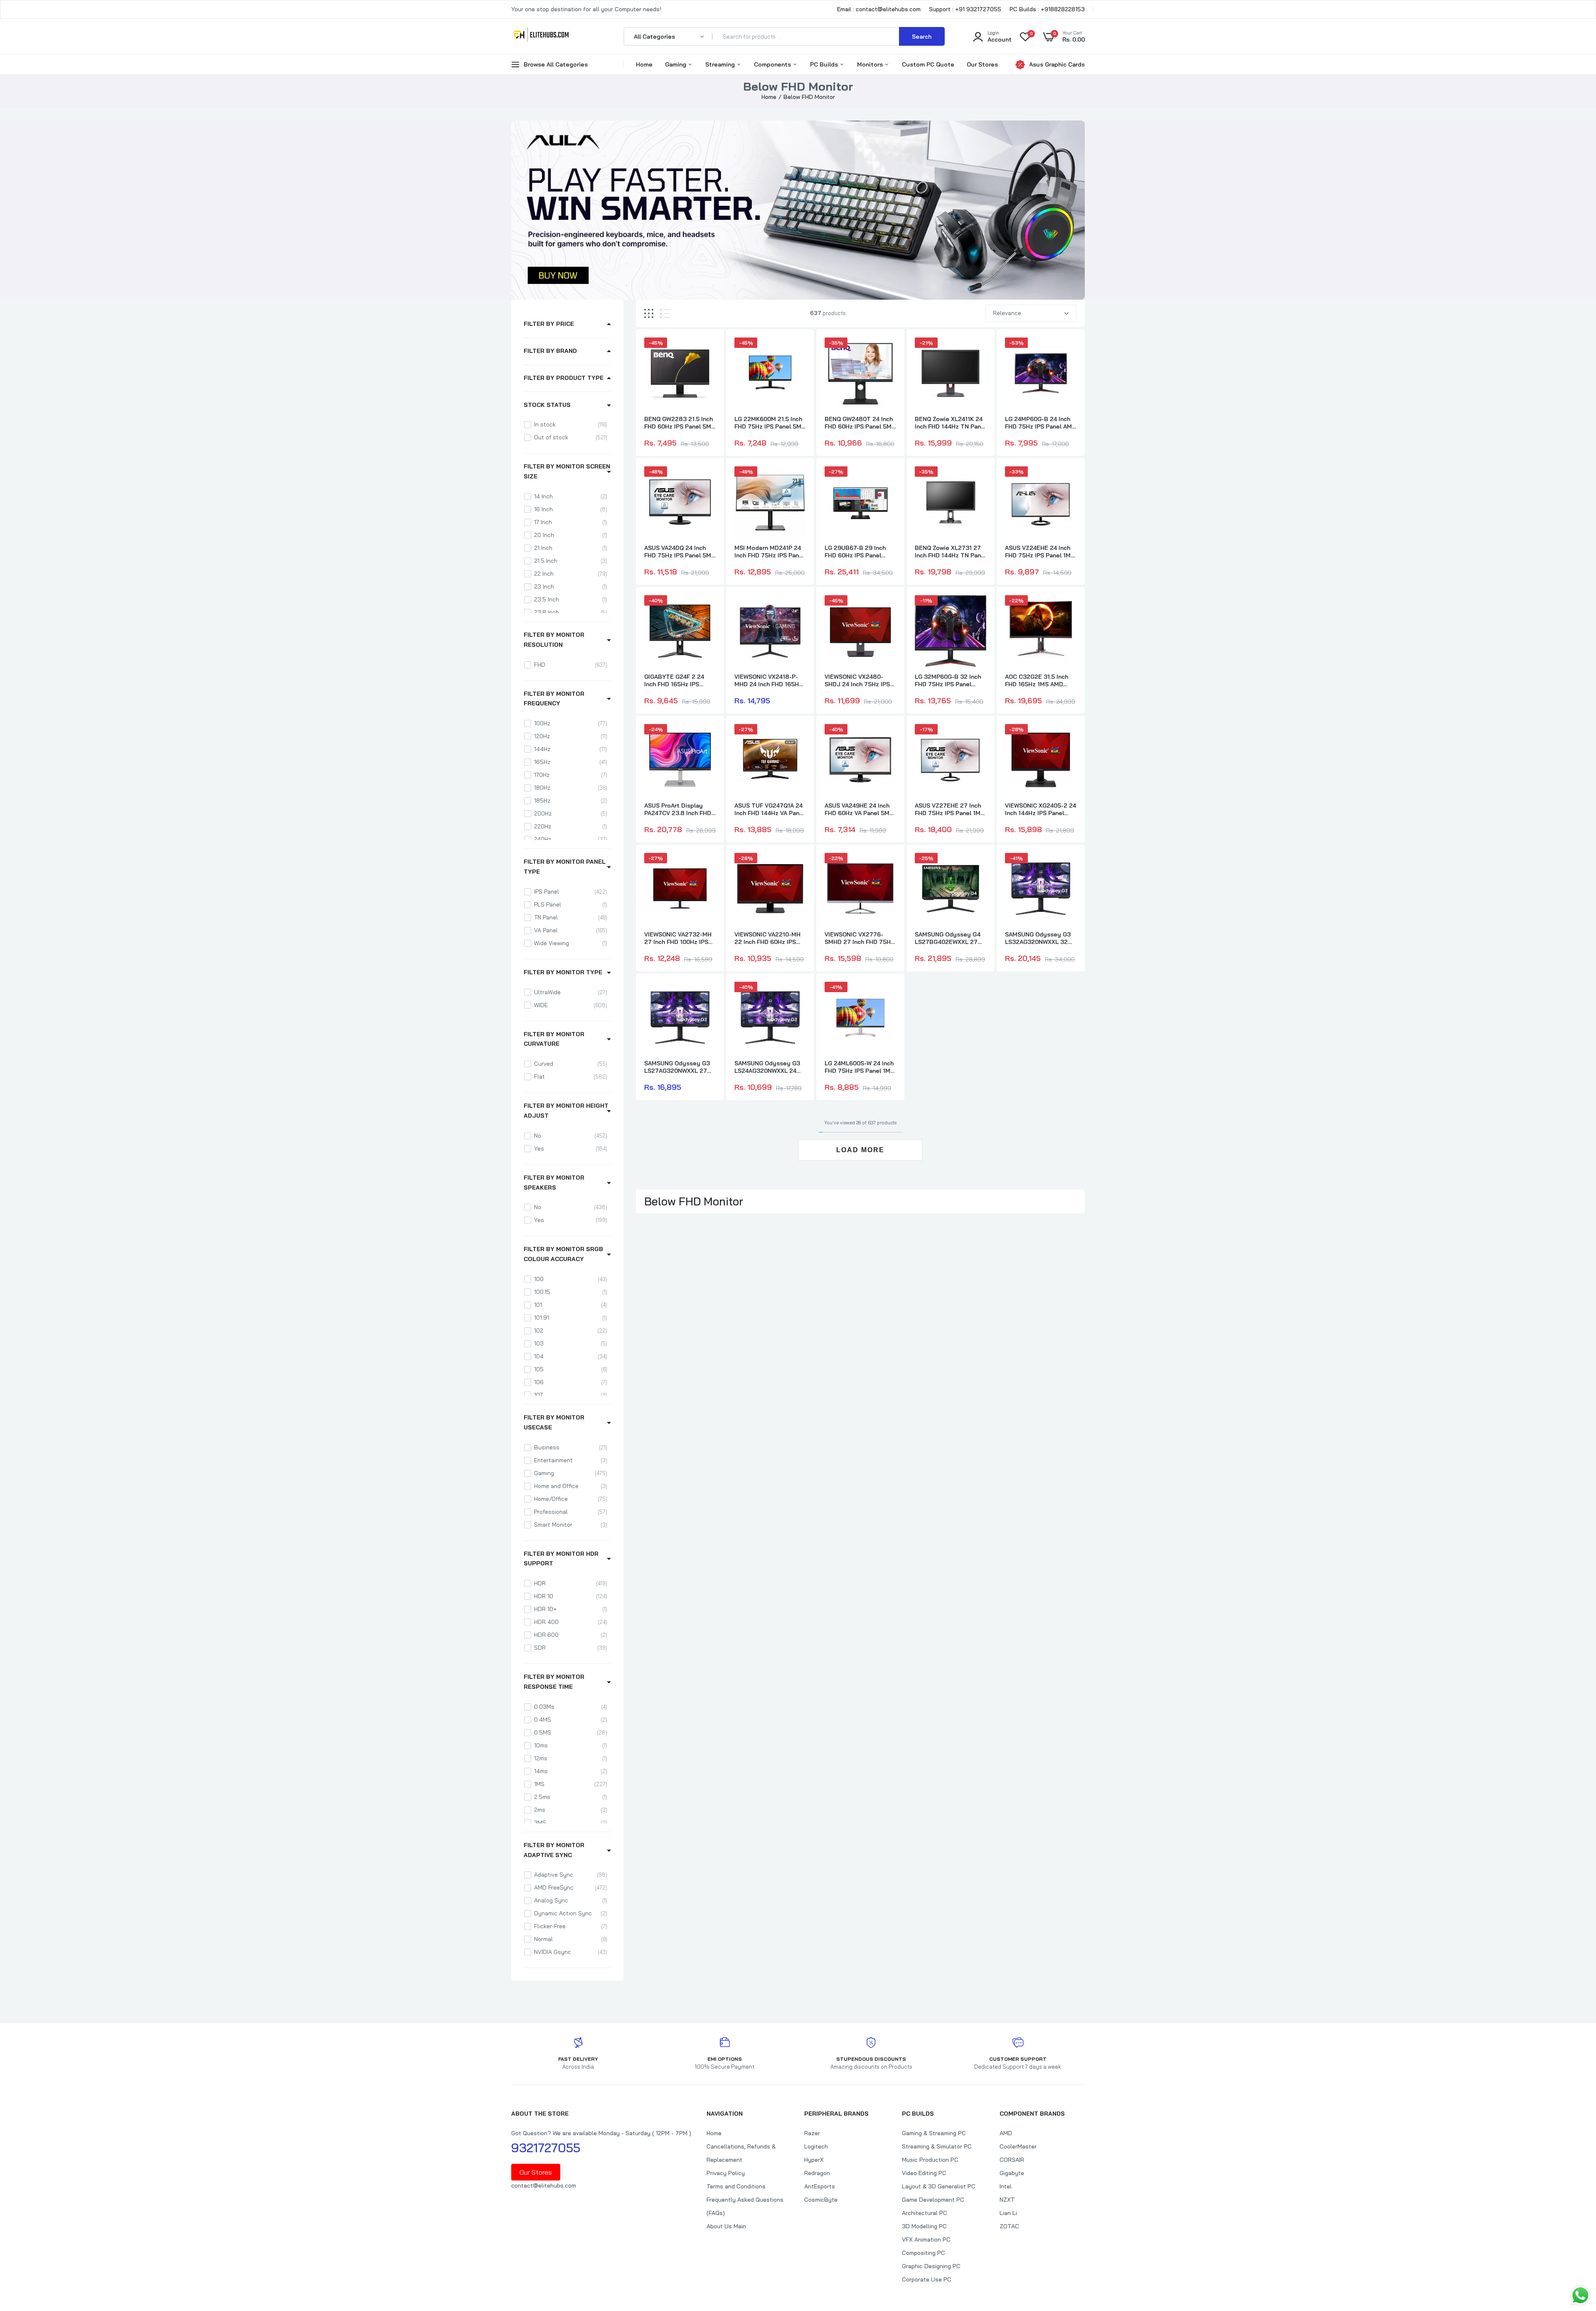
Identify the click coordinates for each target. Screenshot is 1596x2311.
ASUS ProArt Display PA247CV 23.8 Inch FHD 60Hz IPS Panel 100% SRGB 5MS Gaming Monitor (678, 809)
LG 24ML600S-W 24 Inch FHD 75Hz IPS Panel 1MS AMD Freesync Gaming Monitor (859, 1067)
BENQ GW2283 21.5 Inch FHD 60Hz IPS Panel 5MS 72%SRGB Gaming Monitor (680, 423)
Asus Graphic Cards (1057, 64)
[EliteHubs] (541, 36)
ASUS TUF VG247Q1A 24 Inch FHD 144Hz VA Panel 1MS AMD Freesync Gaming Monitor (770, 809)
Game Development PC (933, 2200)
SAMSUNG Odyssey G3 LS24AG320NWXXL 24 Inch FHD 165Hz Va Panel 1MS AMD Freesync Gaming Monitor (769, 1067)
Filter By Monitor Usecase (554, 1422)
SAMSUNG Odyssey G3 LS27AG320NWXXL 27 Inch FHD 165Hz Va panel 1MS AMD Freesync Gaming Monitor (679, 1067)
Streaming (721, 64)
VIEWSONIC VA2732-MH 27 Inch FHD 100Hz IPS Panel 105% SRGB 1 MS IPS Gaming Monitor (678, 938)
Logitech (816, 2146)
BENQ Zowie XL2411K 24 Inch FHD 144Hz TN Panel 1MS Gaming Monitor (951, 423)
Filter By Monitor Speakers (554, 1183)
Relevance (1007, 313)
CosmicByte (821, 2200)
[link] (708, 351)
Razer (812, 2133)
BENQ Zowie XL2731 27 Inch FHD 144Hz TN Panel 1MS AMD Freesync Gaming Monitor (951, 552)
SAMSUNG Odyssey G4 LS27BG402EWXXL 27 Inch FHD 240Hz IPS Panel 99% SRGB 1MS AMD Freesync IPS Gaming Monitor (948, 938)
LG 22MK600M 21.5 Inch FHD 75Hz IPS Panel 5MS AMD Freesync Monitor (770, 423)
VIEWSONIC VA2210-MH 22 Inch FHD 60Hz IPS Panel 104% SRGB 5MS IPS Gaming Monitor (767, 938)
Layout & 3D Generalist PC (939, 2186)
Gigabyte (1012, 2173)
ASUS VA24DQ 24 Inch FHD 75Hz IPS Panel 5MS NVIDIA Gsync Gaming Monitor (680, 552)
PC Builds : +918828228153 (1047, 9)
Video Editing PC (924, 2173)
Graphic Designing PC (931, 2266)
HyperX (814, 2160)
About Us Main (726, 2226)
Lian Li (1008, 2213)
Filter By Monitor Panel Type (565, 867)
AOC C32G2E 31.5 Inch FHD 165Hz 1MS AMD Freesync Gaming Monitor (1037, 680)
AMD (1006, 2133)
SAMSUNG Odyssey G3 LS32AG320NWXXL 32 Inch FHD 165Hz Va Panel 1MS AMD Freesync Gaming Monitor (1040, 938)
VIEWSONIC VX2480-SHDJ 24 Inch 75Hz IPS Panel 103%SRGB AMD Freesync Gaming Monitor (857, 680)
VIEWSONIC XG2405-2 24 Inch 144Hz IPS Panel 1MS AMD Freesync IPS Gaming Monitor (1041, 809)
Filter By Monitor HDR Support (561, 1559)
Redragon (817, 2173)
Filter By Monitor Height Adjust (566, 1111)
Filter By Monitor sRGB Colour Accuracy (563, 1254)
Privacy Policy (726, 2173)
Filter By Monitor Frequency (554, 699)
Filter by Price (549, 324)
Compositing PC (924, 2253)
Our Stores (982, 64)
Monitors (871, 64)
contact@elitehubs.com (544, 2185)
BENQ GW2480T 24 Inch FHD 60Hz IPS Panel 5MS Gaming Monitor (860, 423)
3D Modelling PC (924, 2226)
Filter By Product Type (564, 378)
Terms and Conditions (736, 2186)
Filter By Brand (550, 351)
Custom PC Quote (928, 64)
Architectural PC (925, 2213)
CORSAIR (1012, 2160)
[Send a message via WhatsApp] (1580, 2295)
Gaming (676, 64)
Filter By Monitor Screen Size (567, 471)
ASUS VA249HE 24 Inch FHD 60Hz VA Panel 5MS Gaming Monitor (859, 809)
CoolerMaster (1018, 2146)
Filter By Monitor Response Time (554, 1682)
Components (773, 64)
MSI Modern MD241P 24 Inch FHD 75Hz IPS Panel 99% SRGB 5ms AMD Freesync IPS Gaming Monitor (769, 552)
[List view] (665, 314)
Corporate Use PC (927, 2279)
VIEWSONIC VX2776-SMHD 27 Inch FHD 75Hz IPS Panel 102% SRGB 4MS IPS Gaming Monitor (860, 938)
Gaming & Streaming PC (934, 2133)
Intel (1006, 2186)
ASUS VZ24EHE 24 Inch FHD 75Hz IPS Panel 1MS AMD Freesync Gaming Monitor (1040, 552)
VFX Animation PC (926, 2240)
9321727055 (546, 2148)
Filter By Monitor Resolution (554, 640)
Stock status (547, 405)
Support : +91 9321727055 (965, 9)
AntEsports (820, 2186)
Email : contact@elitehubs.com (879, 9)
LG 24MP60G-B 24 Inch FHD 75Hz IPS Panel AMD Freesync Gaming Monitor (1041, 423)
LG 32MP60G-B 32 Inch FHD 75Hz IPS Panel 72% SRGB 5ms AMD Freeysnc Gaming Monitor (948, 680)
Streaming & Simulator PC (937, 2146)
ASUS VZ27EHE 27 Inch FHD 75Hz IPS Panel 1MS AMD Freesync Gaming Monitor (949, 809)
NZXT (1007, 2200)
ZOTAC (1009, 2226)
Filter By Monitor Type (563, 972)
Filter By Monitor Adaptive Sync (554, 1850)
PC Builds (825, 64)
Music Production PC (930, 2160)
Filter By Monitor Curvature (554, 1039)
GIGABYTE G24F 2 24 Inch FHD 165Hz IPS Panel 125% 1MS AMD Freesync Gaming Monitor (675, 680)
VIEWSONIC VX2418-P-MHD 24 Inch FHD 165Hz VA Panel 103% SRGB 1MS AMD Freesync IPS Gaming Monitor (768, 680)
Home (644, 64)
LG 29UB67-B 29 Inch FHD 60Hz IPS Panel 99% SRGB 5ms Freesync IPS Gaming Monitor (855, 552)
